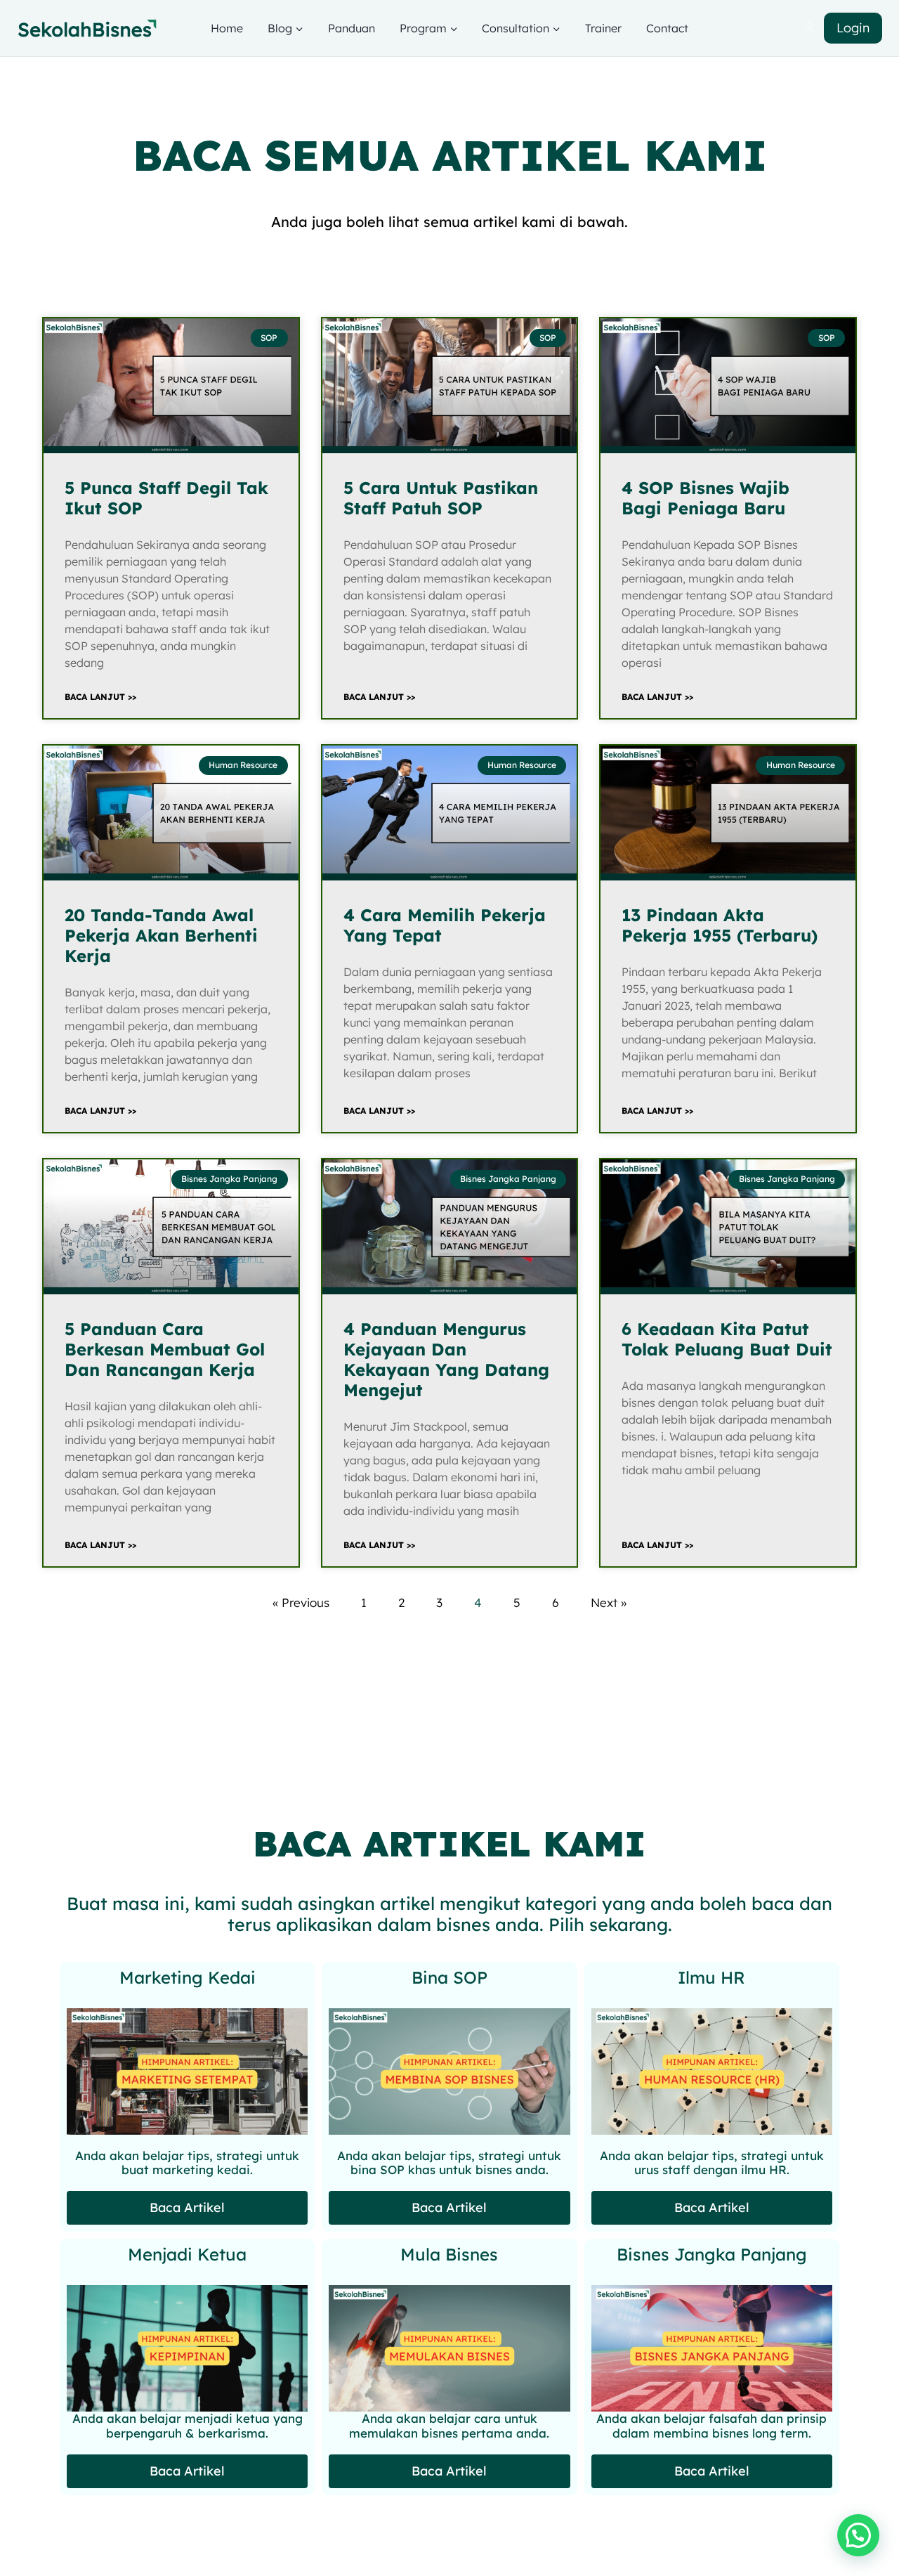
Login (853, 28)
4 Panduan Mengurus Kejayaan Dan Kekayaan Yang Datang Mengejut (446, 1359)
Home (227, 28)
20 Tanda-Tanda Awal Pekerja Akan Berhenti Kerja (161, 935)
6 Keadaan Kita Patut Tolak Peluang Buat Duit (727, 1339)
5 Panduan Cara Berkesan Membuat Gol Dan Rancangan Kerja (165, 1349)
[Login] (810, 28)
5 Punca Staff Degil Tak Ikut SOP (166, 498)
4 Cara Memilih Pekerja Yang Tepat (445, 925)
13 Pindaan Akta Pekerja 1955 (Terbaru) (720, 925)
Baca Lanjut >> (100, 697)
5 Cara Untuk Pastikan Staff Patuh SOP (441, 498)
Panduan (352, 28)
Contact (667, 28)
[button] (858, 2535)
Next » (609, 1602)
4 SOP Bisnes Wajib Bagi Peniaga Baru (706, 498)
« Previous (301, 1602)
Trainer (603, 28)
